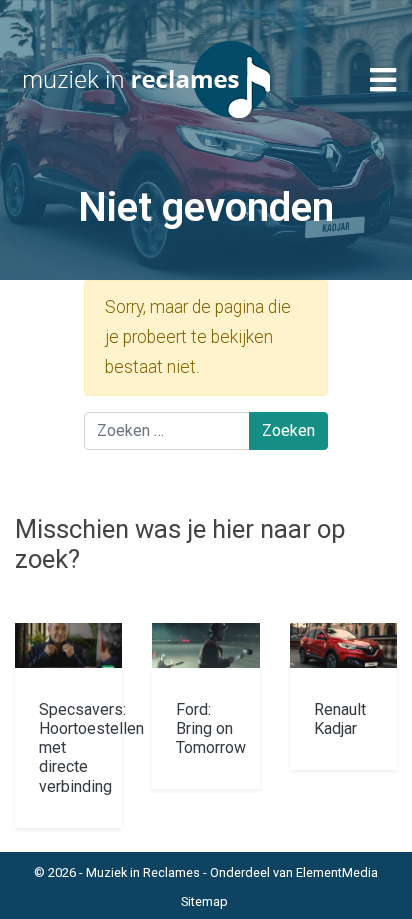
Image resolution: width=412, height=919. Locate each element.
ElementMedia (337, 872)
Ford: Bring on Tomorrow (211, 728)
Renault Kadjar (340, 719)
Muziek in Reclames (143, 872)
